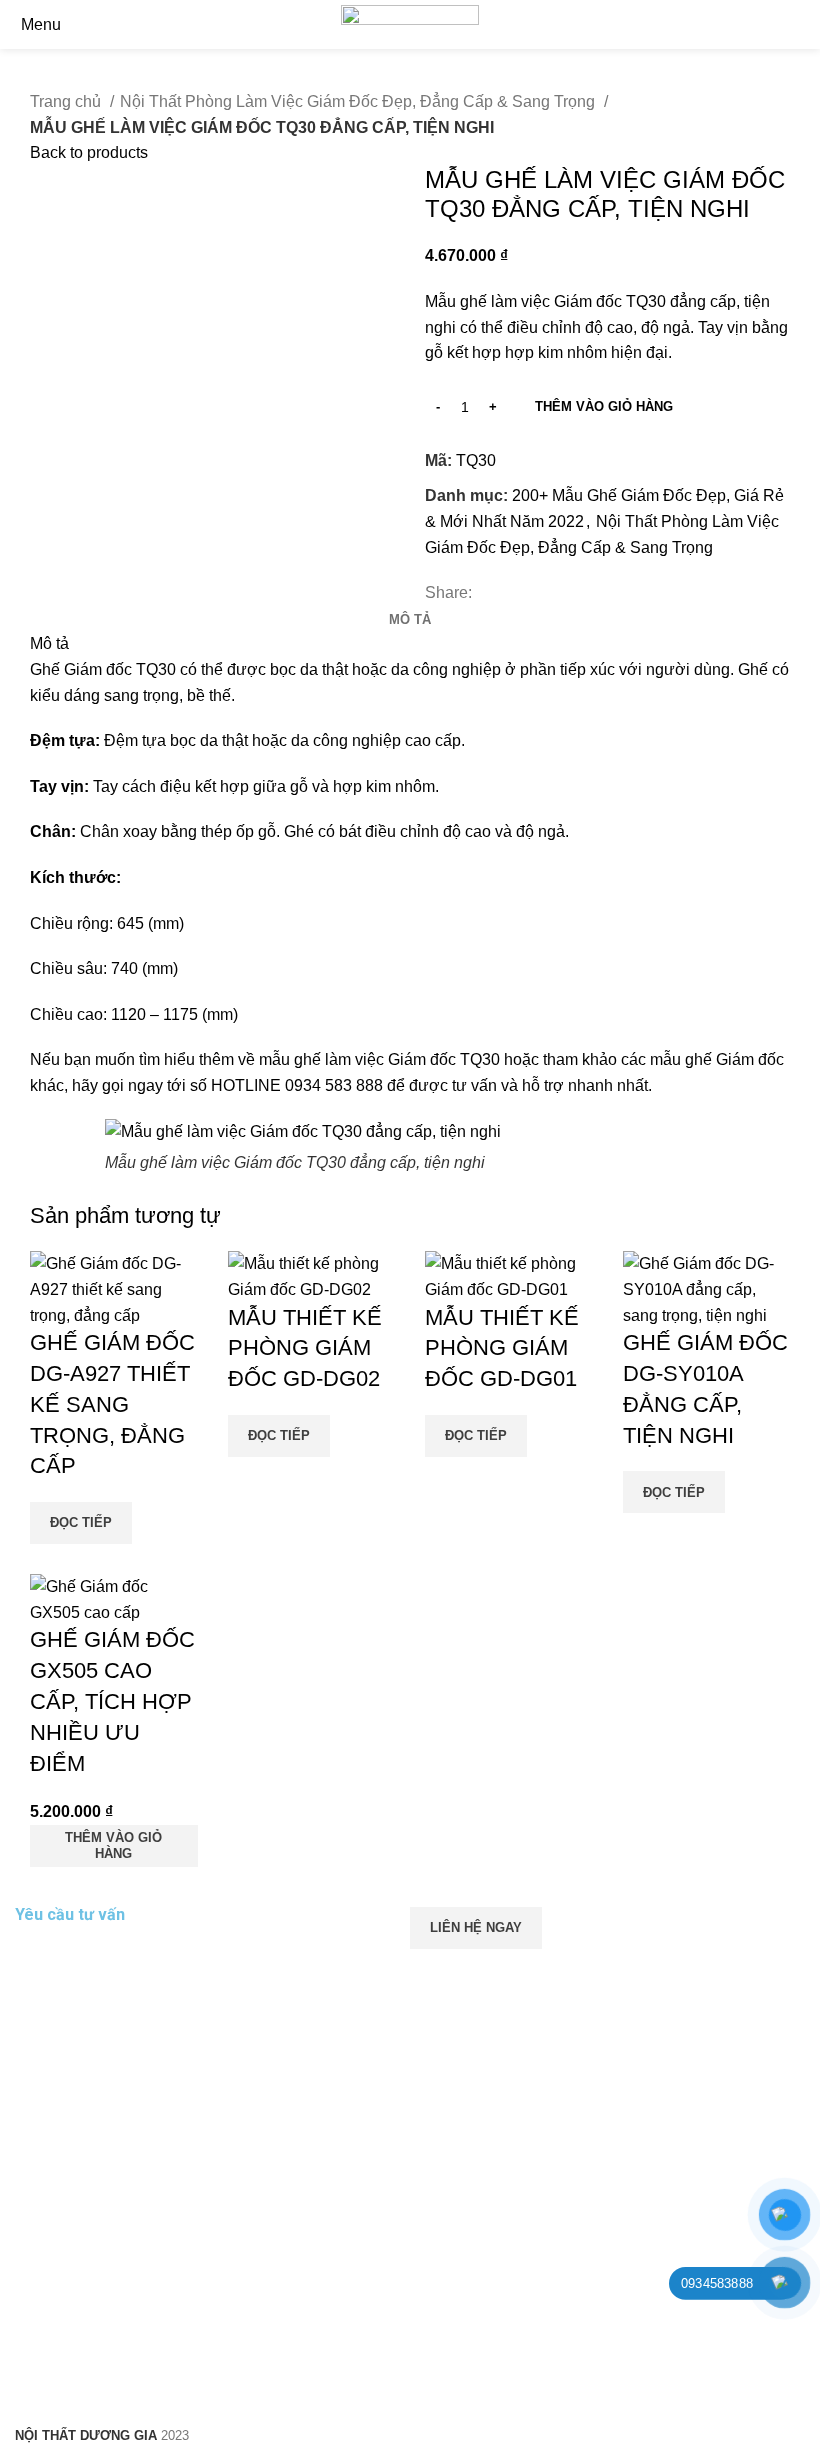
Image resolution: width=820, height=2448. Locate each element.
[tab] (410, 620)
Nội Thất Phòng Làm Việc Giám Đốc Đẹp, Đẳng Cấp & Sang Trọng (359, 101)
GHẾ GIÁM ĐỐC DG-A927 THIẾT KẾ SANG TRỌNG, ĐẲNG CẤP (112, 1404)
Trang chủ (67, 101)
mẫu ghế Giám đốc (717, 1059)
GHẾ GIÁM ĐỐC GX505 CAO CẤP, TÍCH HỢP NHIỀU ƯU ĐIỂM (112, 1701)
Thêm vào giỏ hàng (604, 406)
